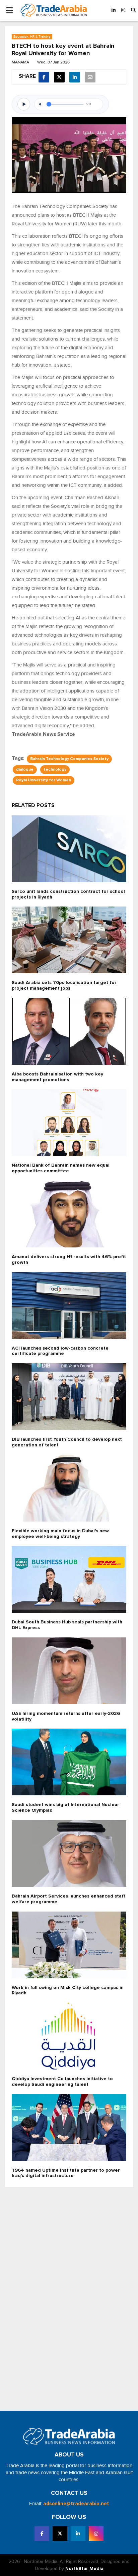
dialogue (25, 770)
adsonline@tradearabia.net (76, 2504)
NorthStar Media (84, 2569)
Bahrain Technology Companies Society (69, 759)
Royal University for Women (44, 780)
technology (55, 770)
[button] (133, 11)
